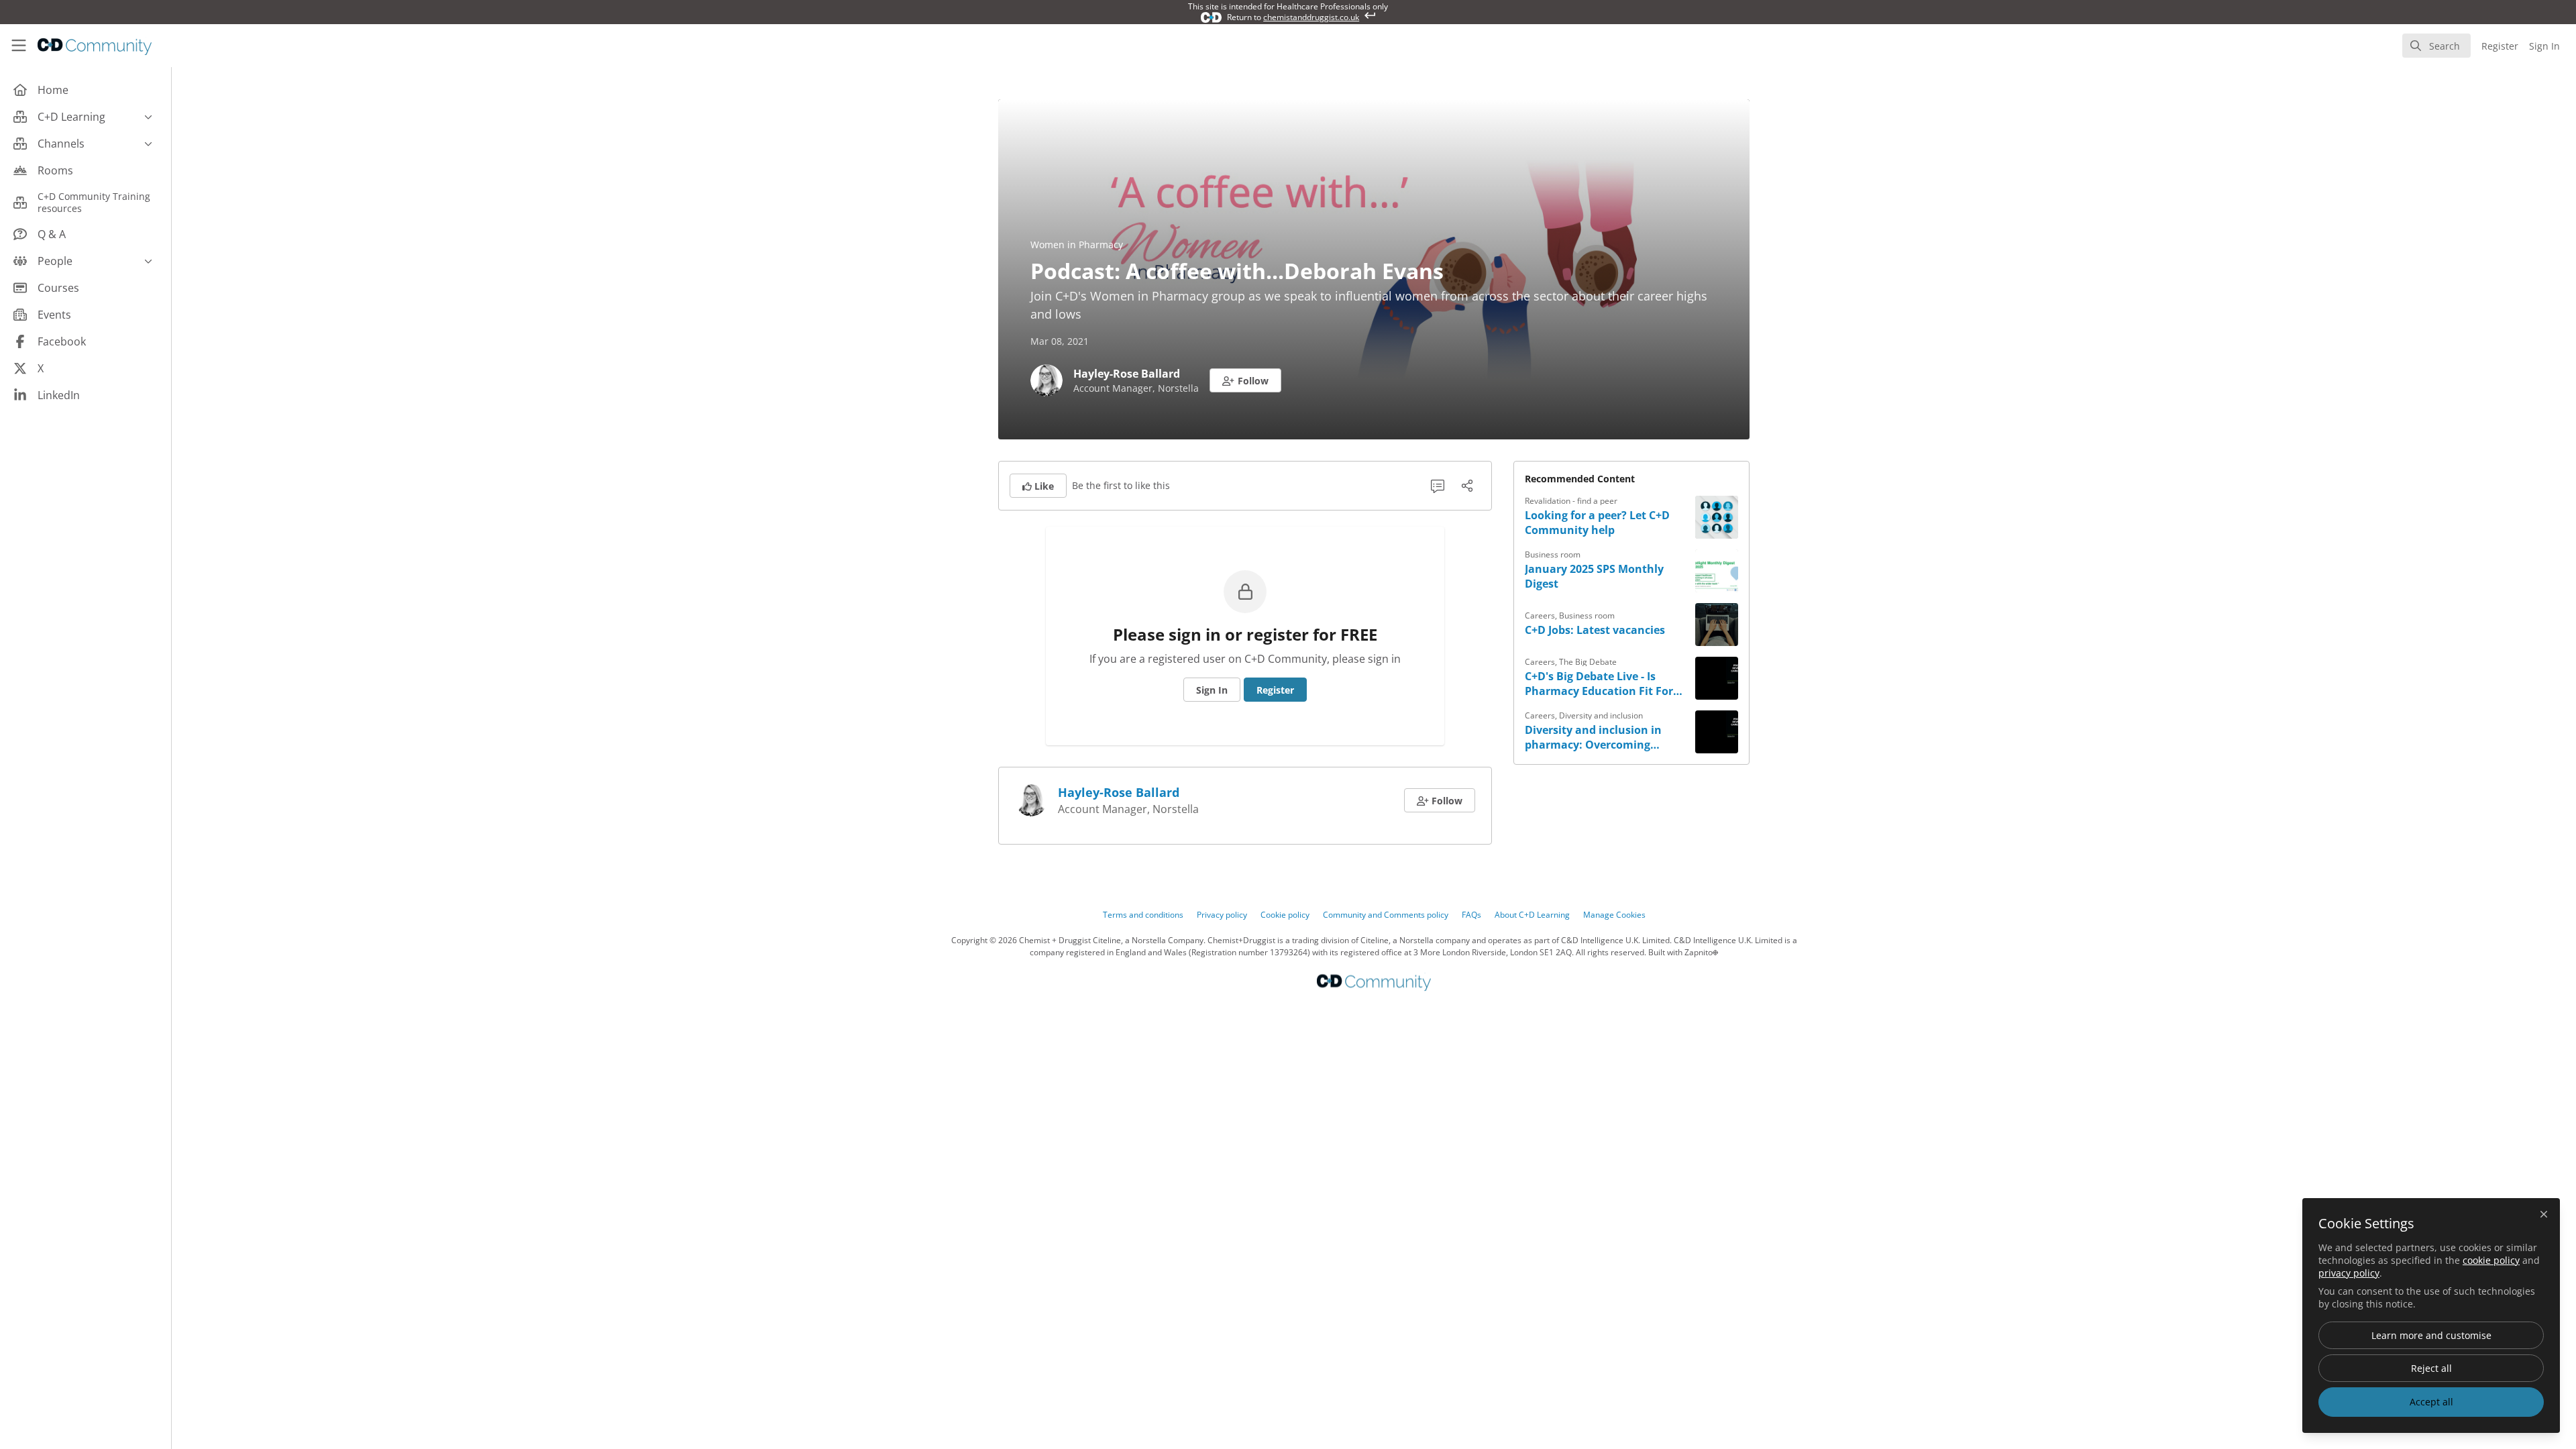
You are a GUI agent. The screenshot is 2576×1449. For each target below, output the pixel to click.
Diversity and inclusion (1601, 715)
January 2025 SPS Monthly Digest (1594, 576)
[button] (1245, 380)
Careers (1540, 615)
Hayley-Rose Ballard (1127, 374)
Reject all (2431, 1368)
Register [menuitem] (2500, 46)
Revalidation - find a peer (1571, 501)
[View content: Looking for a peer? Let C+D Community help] (1717, 517)
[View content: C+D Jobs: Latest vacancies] (1717, 625)
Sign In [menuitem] (2544, 46)
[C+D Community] (1374, 982)
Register (1275, 690)
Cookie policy (1285, 915)
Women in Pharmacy (1077, 245)
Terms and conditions (1143, 915)
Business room (1553, 554)
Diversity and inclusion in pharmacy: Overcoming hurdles (1593, 737)
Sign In (1212, 690)
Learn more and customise (2431, 1335)
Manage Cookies (1614, 915)
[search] (2436, 46)
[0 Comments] (1438, 486)
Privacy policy (1222, 915)
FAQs (1471, 915)
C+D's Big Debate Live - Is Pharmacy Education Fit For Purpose (1599, 684)
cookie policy (2491, 1260)
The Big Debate (1588, 662)
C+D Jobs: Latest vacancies (1595, 630)
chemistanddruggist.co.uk (1311, 17)
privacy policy (2349, 1273)
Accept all (2431, 1402)
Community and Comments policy (1386, 915)
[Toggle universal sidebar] (19, 46)
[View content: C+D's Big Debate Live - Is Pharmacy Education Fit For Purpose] (1717, 678)
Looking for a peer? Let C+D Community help (1597, 523)
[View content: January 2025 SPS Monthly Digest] (1717, 571)
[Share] (1467, 486)
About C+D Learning (1532, 915)
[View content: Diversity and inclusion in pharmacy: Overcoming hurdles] (1717, 732)
